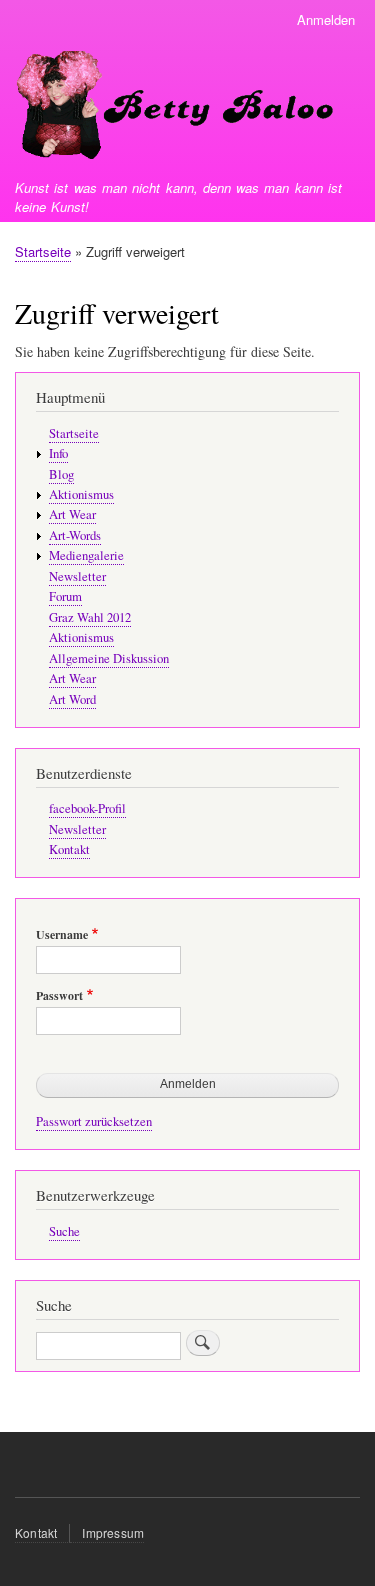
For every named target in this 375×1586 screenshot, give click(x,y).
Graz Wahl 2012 (90, 617)
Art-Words (75, 535)
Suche (64, 1231)
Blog (61, 474)
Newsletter (77, 576)
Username (62, 935)
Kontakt (69, 849)
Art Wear (72, 514)
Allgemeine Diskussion (109, 658)
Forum (65, 596)
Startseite (43, 251)
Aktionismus (81, 494)
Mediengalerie (86, 555)
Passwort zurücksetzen (94, 1121)
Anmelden (326, 19)
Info (58, 453)
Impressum (113, 1532)
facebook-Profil (87, 808)
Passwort (59, 996)
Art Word (72, 699)
